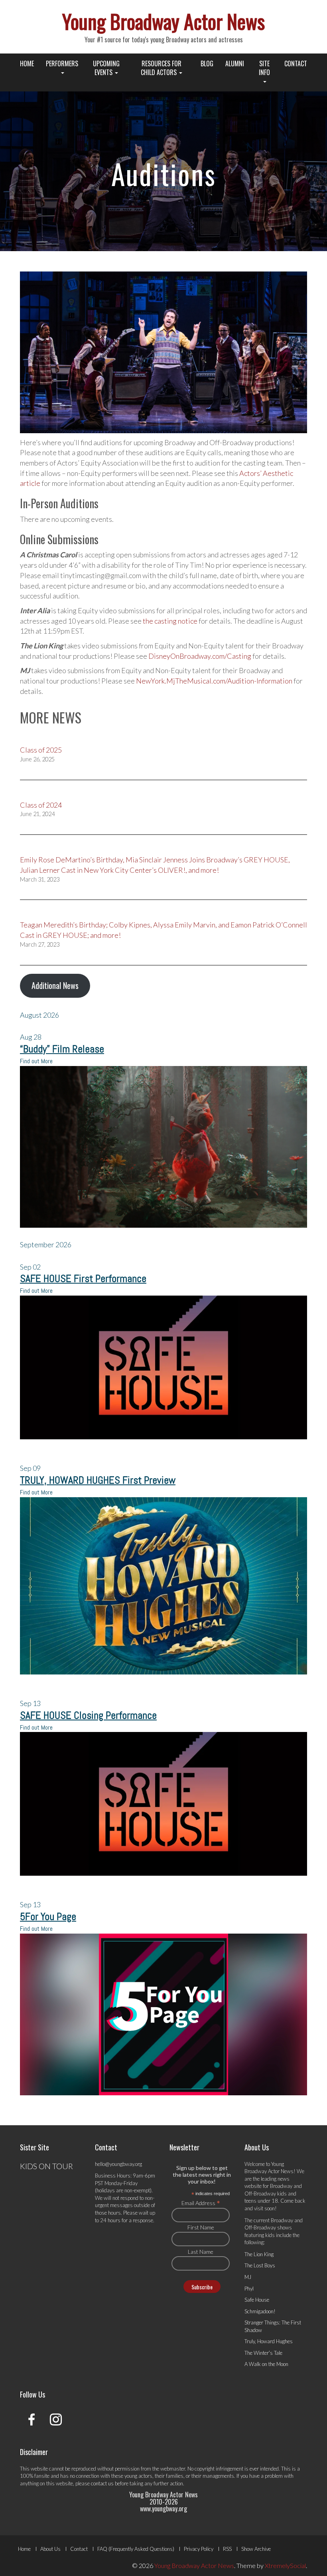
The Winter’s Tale (263, 2353)
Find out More (36, 1061)
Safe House (257, 2300)
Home (27, 63)
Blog (207, 63)
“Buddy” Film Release (62, 1049)
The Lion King (259, 2254)
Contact (296, 63)
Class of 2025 (41, 750)
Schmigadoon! (260, 2311)
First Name (201, 2227)
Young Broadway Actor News (163, 21)
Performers (62, 63)
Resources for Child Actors (161, 68)
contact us (102, 2483)
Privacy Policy (199, 2549)
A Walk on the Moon (266, 2364)
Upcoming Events (106, 68)
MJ (248, 2277)
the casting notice (170, 621)
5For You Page (48, 1917)
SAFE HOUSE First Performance (83, 1279)
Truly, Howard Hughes (269, 2341)
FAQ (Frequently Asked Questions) (136, 2549)
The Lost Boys (260, 2265)
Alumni (235, 63)
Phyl (249, 2289)
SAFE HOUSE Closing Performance (88, 1715)
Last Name (201, 2252)
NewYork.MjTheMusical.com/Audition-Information (214, 681)
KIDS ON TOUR (46, 2166)
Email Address (201, 2203)
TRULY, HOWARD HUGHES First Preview (98, 1480)
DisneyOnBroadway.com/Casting (200, 656)
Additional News (55, 985)
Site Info (264, 68)
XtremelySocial (285, 2565)
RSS (227, 2549)
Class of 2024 (41, 805)
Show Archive (256, 2549)
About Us (50, 2549)
